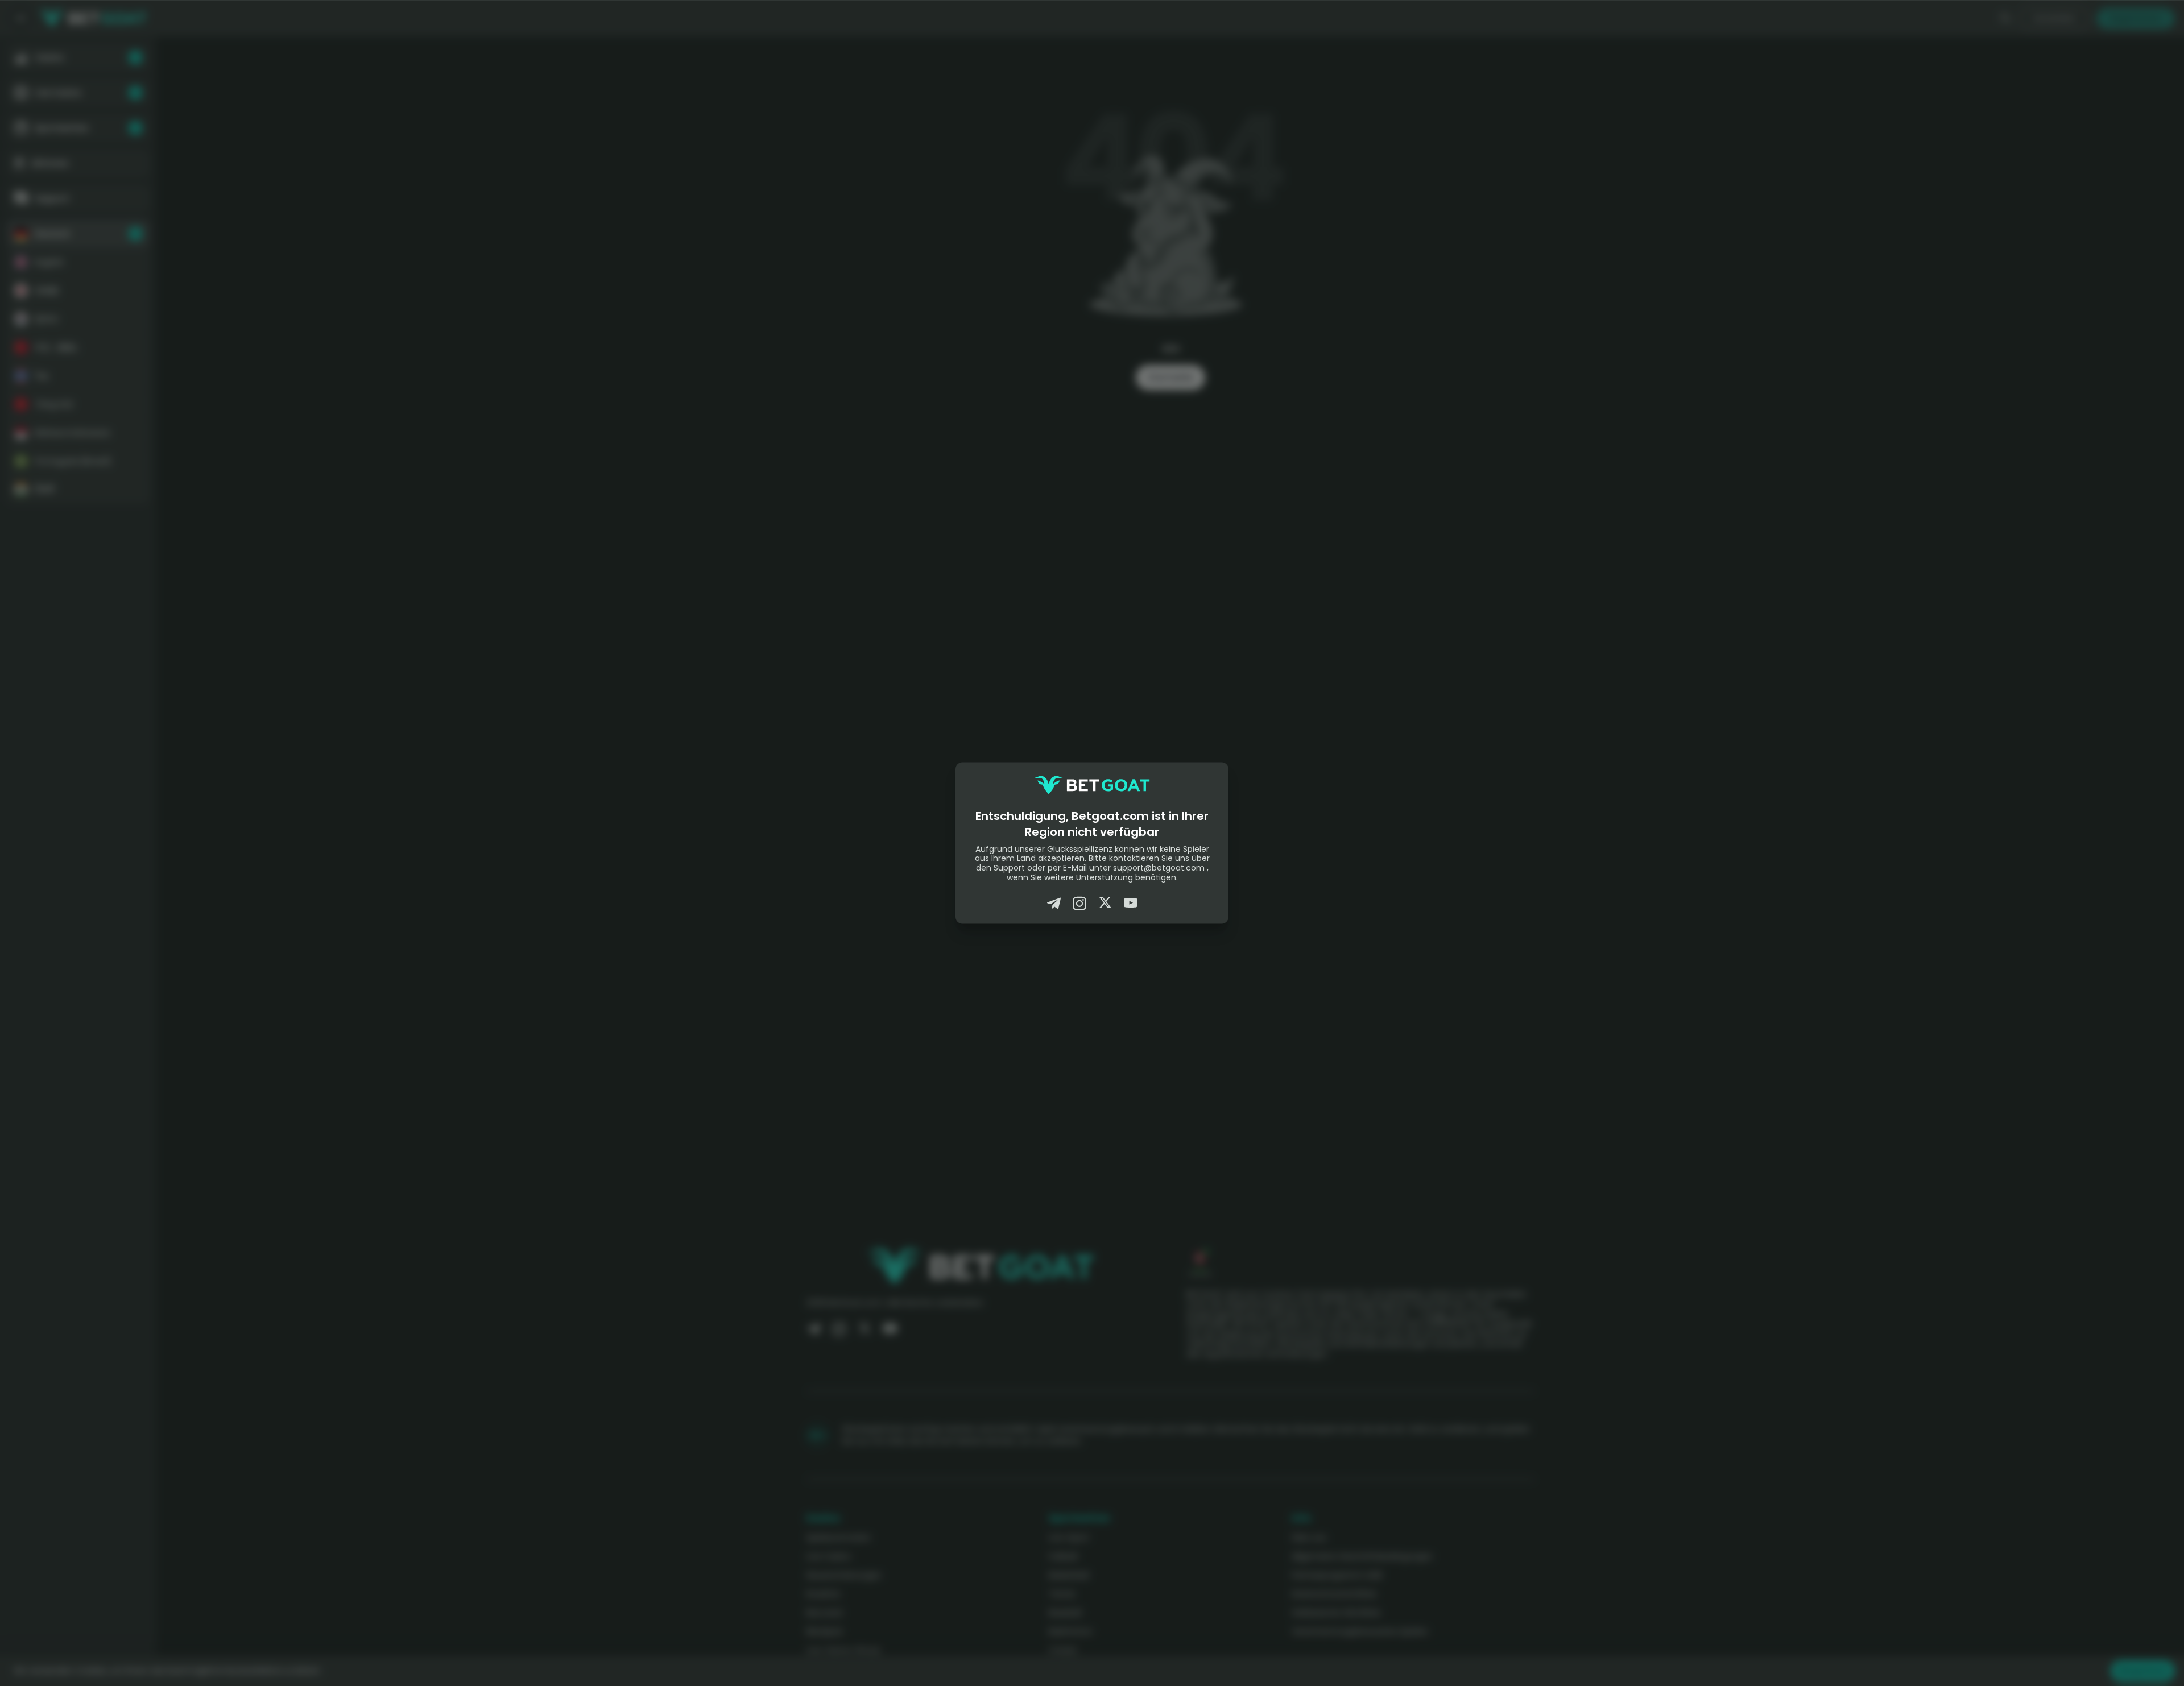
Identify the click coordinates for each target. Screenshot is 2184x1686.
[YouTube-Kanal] (1131, 903)
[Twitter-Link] (1105, 903)
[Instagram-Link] (1079, 903)
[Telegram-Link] (1054, 903)
